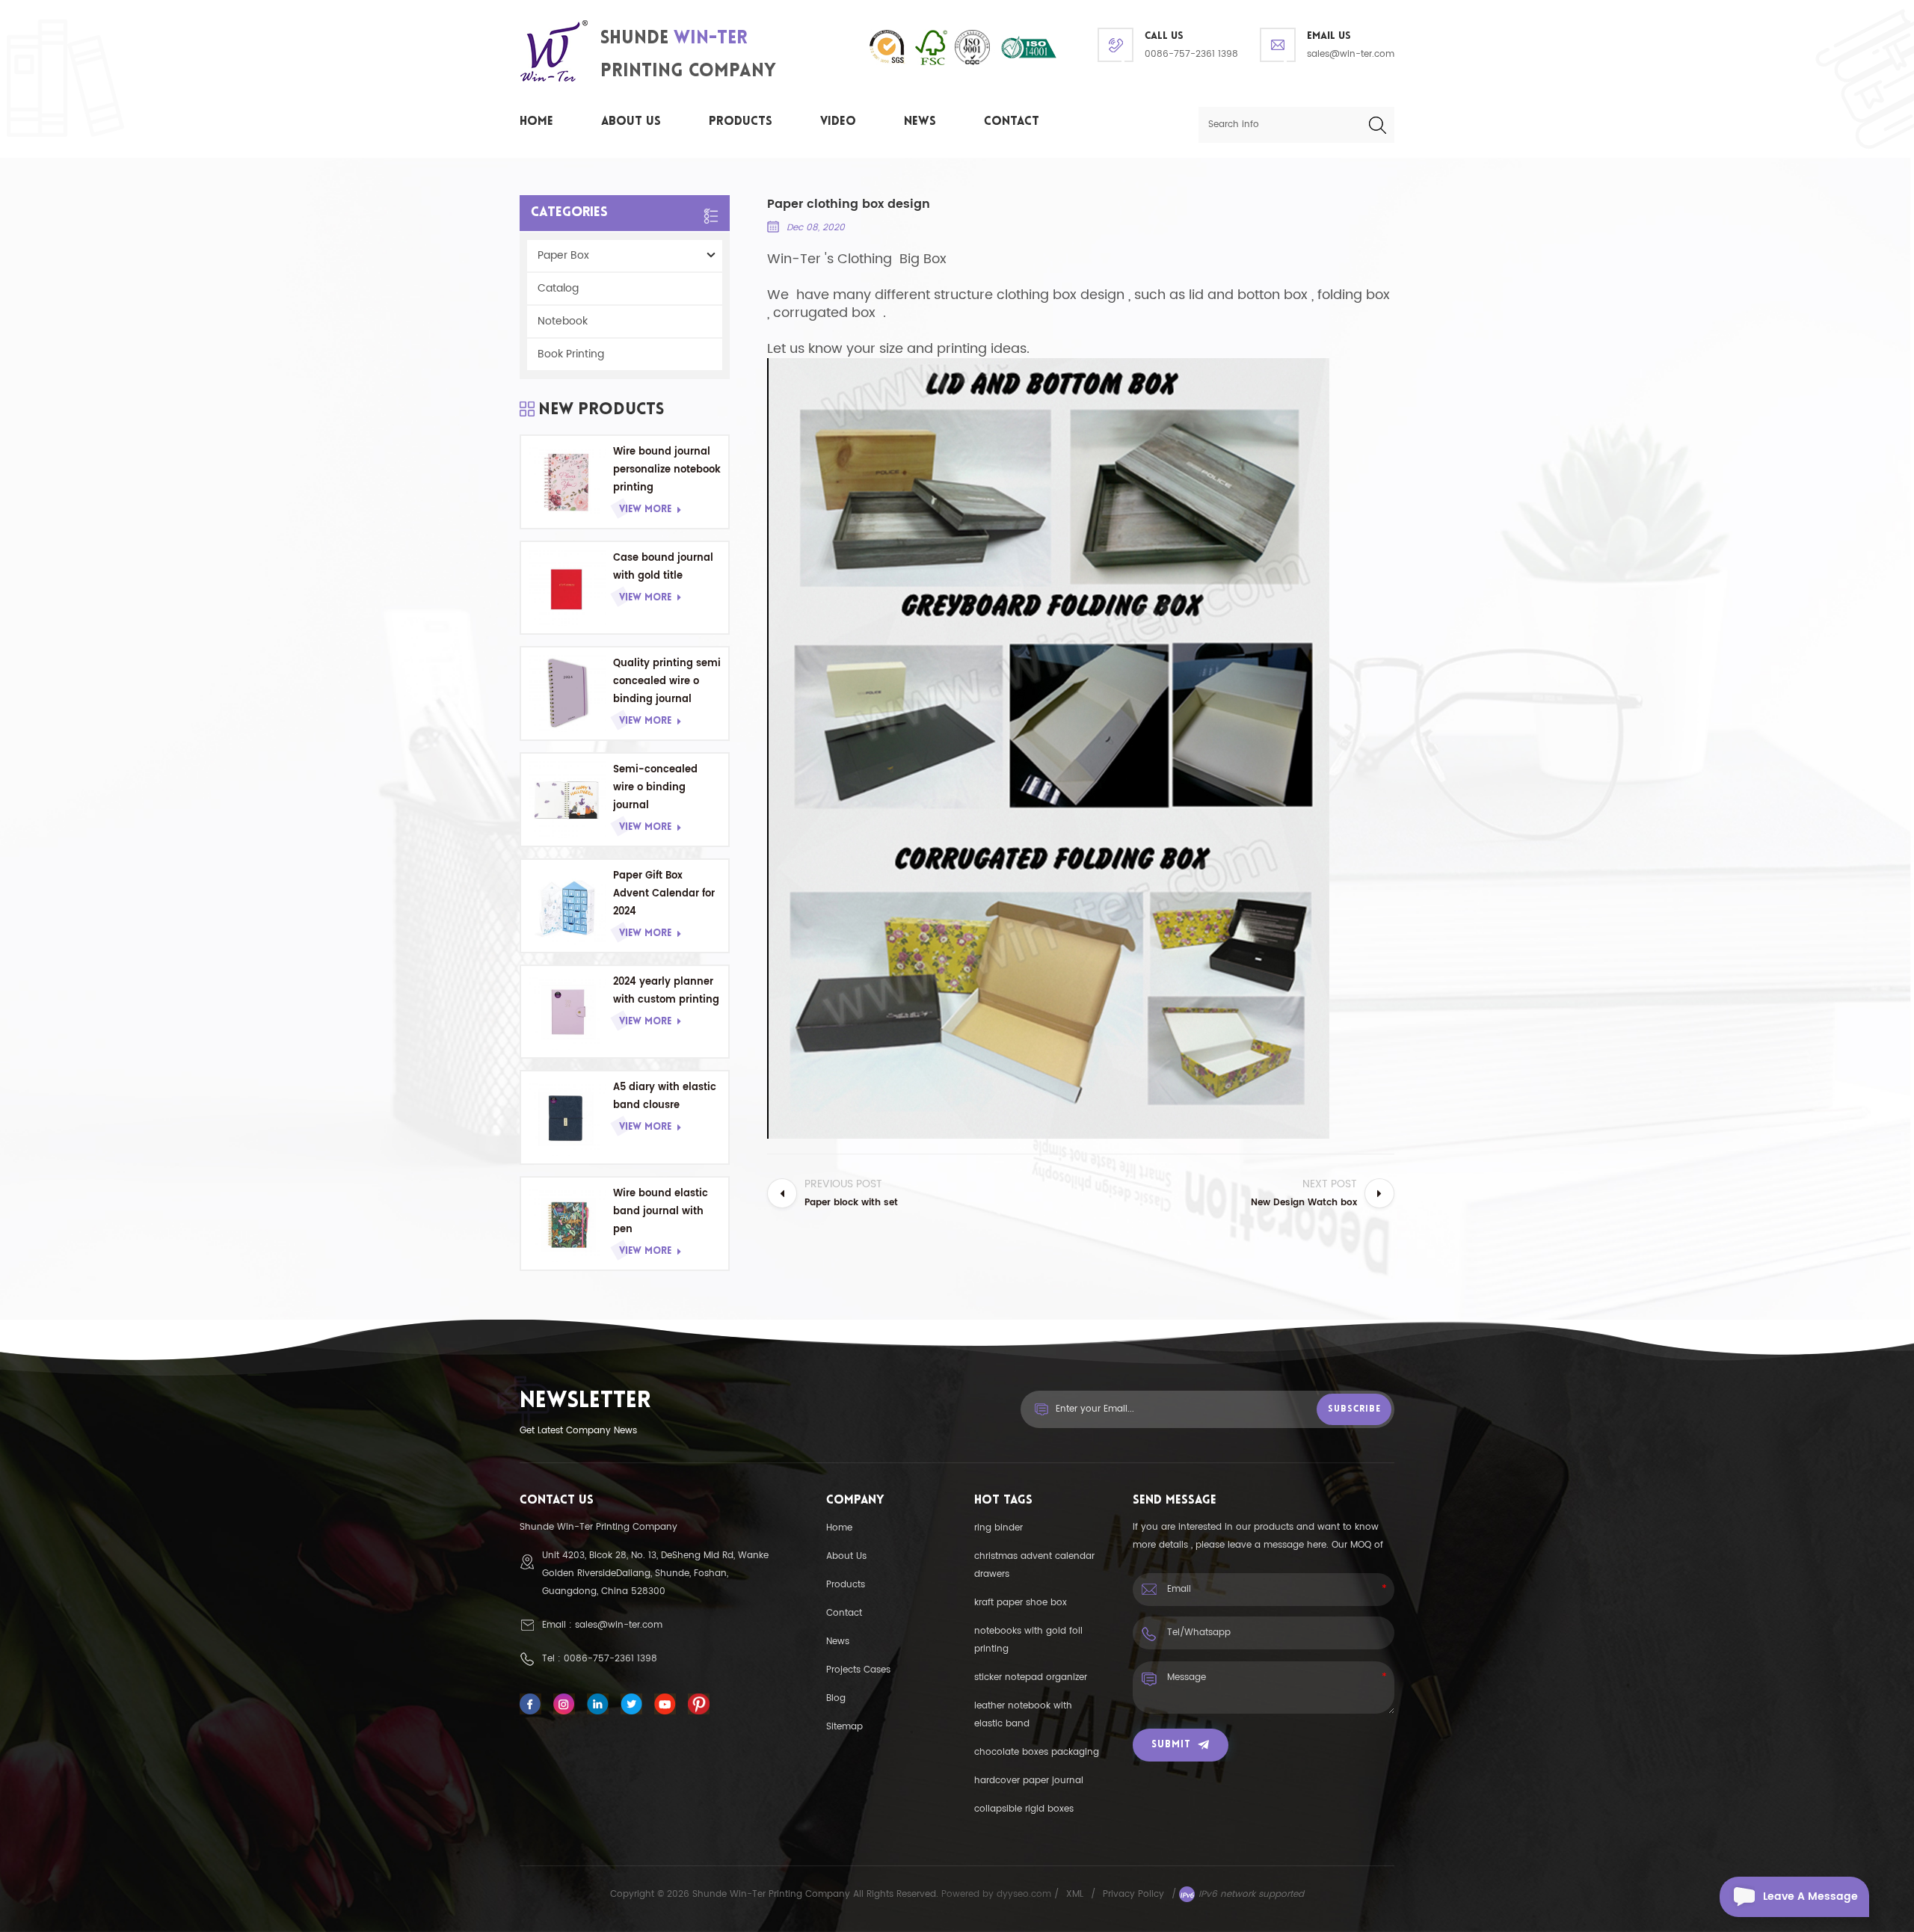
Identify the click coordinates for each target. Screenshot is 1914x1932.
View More (645, 510)
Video (838, 122)
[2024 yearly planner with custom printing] (567, 1012)
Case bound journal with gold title (663, 567)
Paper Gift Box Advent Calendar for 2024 (664, 894)
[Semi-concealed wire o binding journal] (567, 800)
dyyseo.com (1025, 1894)
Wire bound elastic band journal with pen (661, 1212)
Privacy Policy (1133, 1894)
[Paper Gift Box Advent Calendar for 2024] (567, 906)
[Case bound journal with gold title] (567, 588)
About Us (631, 122)
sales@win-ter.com (1351, 54)
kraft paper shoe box (1021, 1603)
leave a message (1810, 1896)
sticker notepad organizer (1031, 1677)
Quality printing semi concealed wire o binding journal (667, 682)
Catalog (558, 288)
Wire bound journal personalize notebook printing (667, 470)
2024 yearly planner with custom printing (666, 991)
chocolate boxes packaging (1037, 1752)
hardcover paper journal (1029, 1781)
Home (536, 122)
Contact (1012, 122)
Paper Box (563, 255)
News (920, 122)
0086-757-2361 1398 (1191, 54)
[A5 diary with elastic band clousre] (567, 1117)
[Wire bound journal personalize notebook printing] (567, 482)
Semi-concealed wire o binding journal (655, 788)
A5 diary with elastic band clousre (665, 1096)
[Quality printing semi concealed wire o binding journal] (567, 693)
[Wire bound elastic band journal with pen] (567, 1224)
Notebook (563, 321)
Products (741, 122)
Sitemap (844, 1727)
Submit (1171, 1745)
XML (1075, 1894)
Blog (836, 1698)
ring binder (998, 1528)
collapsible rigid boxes (1024, 1809)
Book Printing (571, 354)
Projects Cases (858, 1670)
